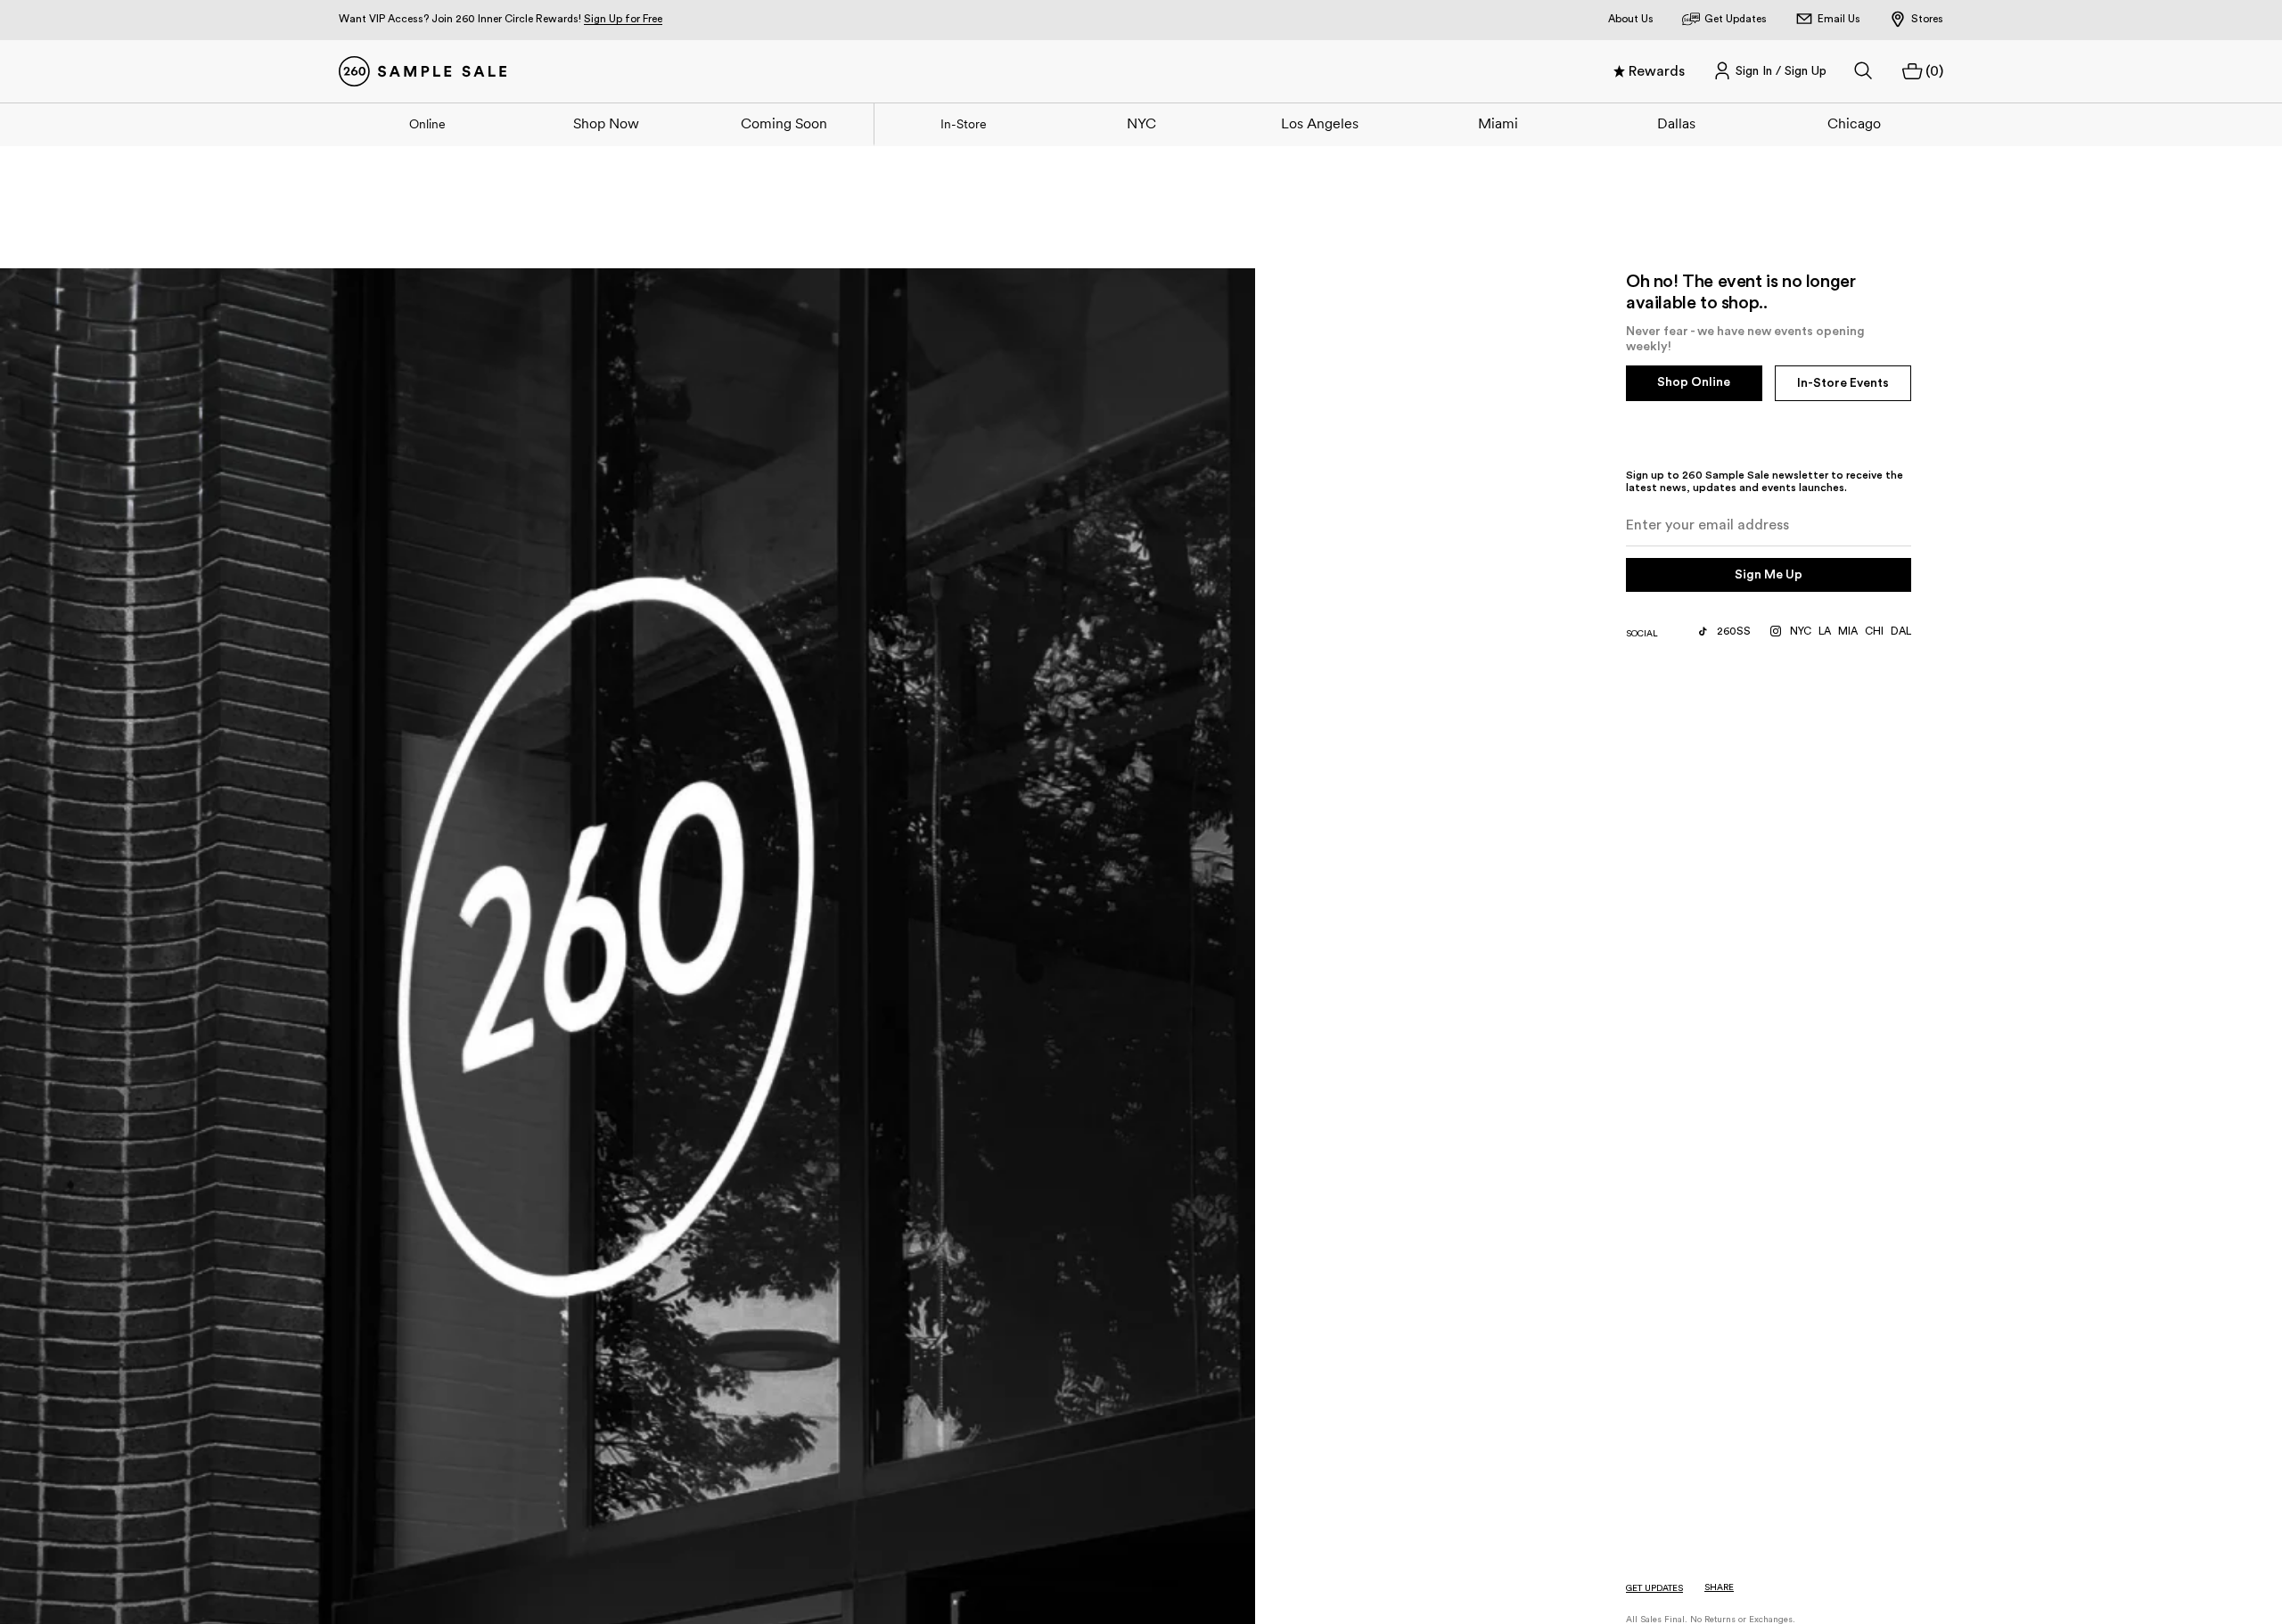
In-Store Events (1843, 383)
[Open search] (1864, 71)
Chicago (1854, 123)
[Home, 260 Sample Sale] (423, 71)
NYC (1141, 123)
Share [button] (1719, 1587)
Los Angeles (1320, 123)
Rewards (1657, 71)
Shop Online (1694, 382)
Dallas (1676, 123)
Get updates (1654, 1588)
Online (427, 124)
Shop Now (606, 123)
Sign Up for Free (623, 19)
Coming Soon (784, 123)
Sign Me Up (1769, 575)
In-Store (964, 124)
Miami (1498, 123)
